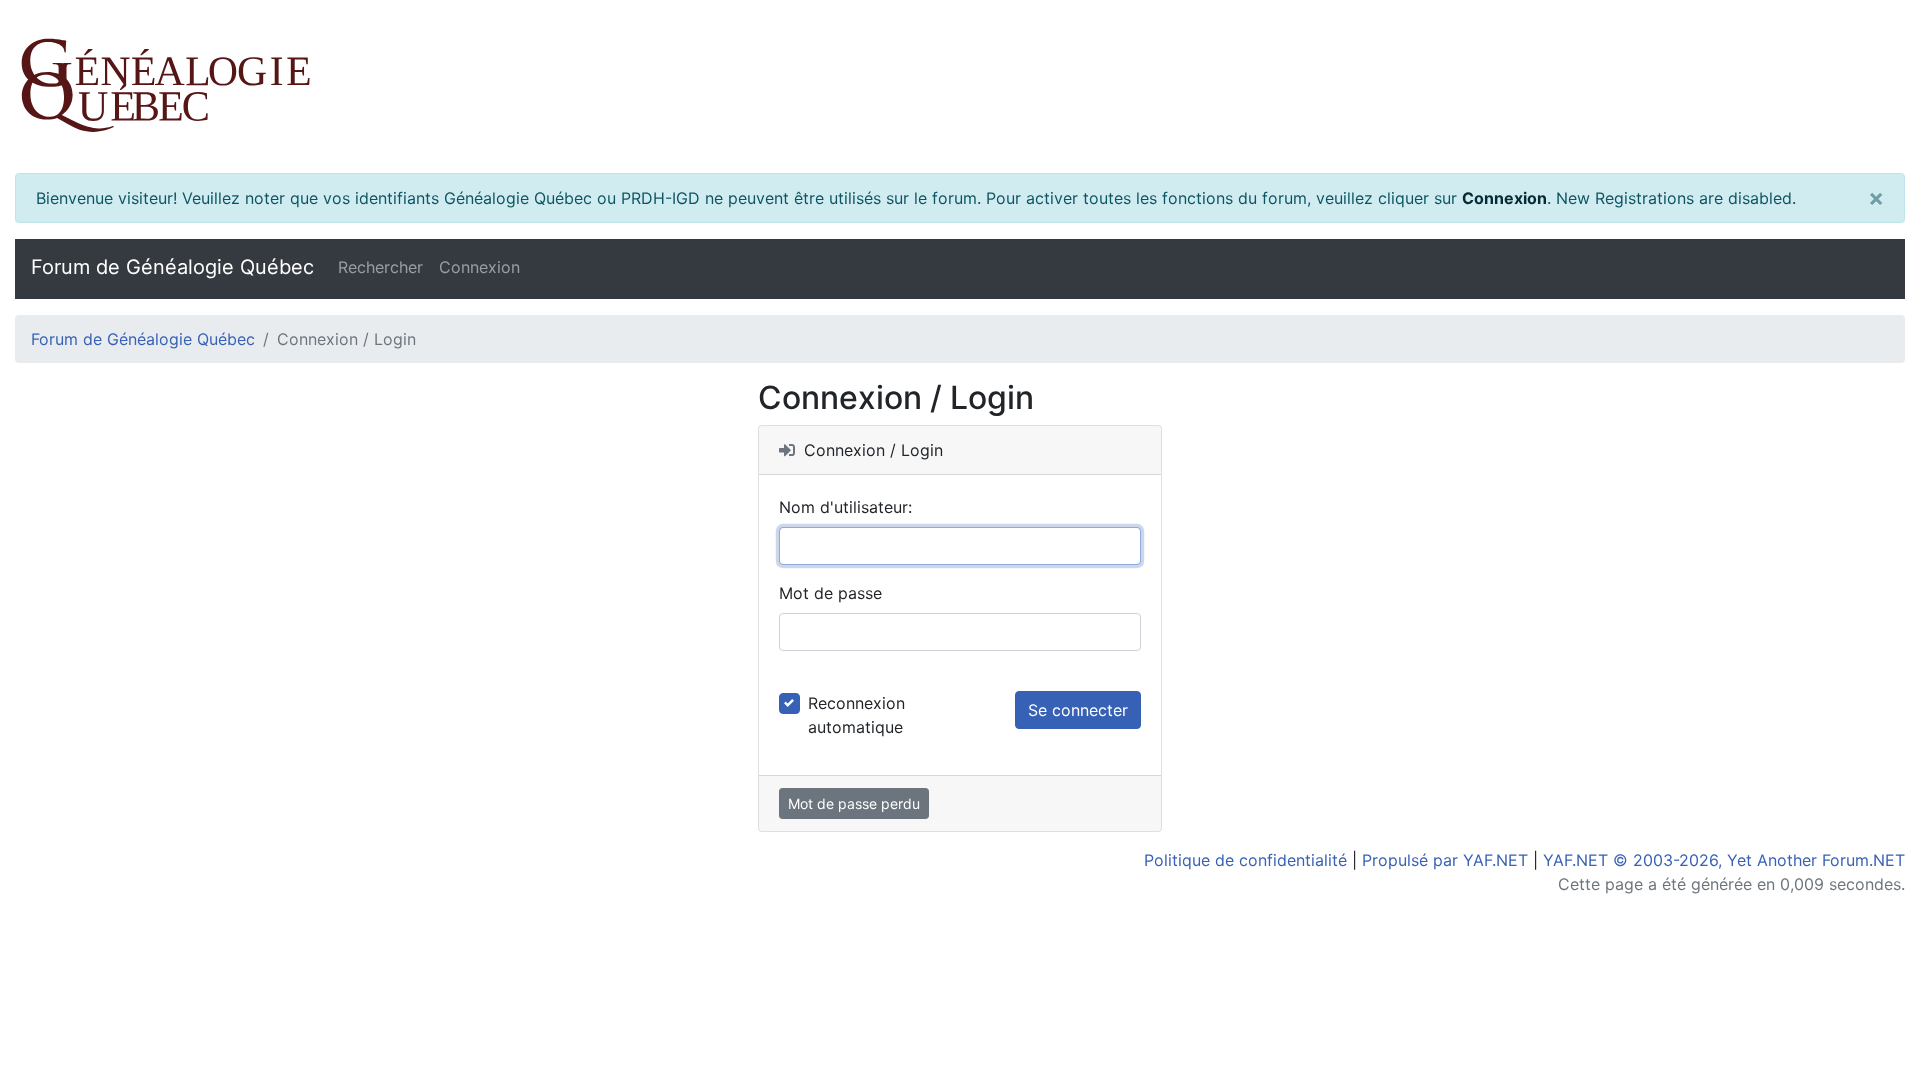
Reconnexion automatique (856, 715)
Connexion (1504, 198)
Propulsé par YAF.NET (1445, 860)
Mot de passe (830, 593)
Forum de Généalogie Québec (172, 267)
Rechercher (380, 267)
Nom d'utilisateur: (845, 507)
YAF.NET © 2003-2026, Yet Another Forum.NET (1724, 860)
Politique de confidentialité (1245, 860)
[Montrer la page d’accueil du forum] (960, 86)
